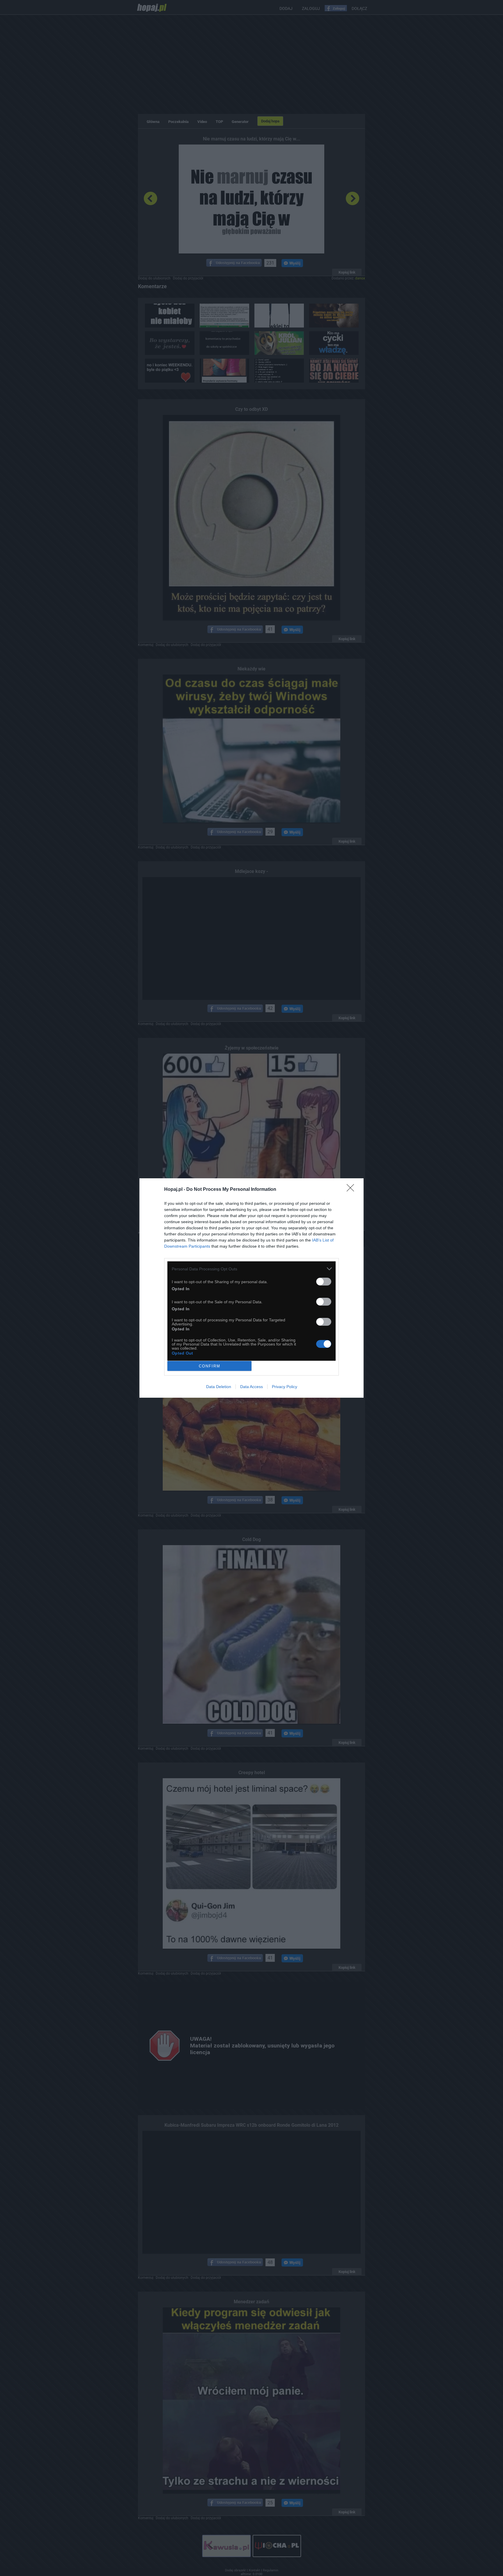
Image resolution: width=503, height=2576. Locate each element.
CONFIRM (210, 1366)
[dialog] (251, 1288)
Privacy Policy (285, 1387)
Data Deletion (219, 1387)
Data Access (251, 1387)
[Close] (352, 1190)
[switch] (324, 1282)
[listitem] (251, 1269)
